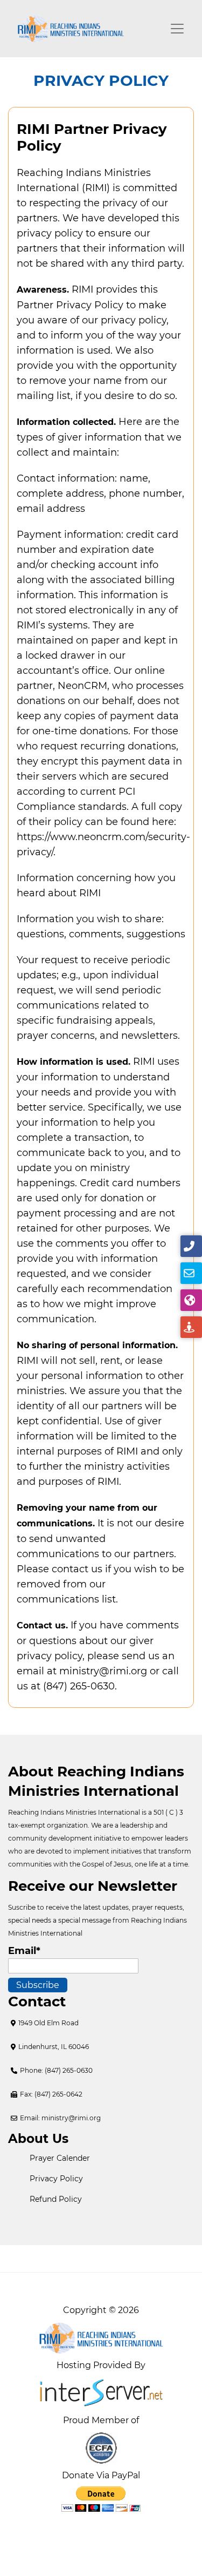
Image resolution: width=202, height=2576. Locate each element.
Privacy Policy (56, 2179)
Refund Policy (56, 2199)
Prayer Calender (60, 2158)
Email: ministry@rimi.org (60, 2118)
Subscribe (38, 1985)
